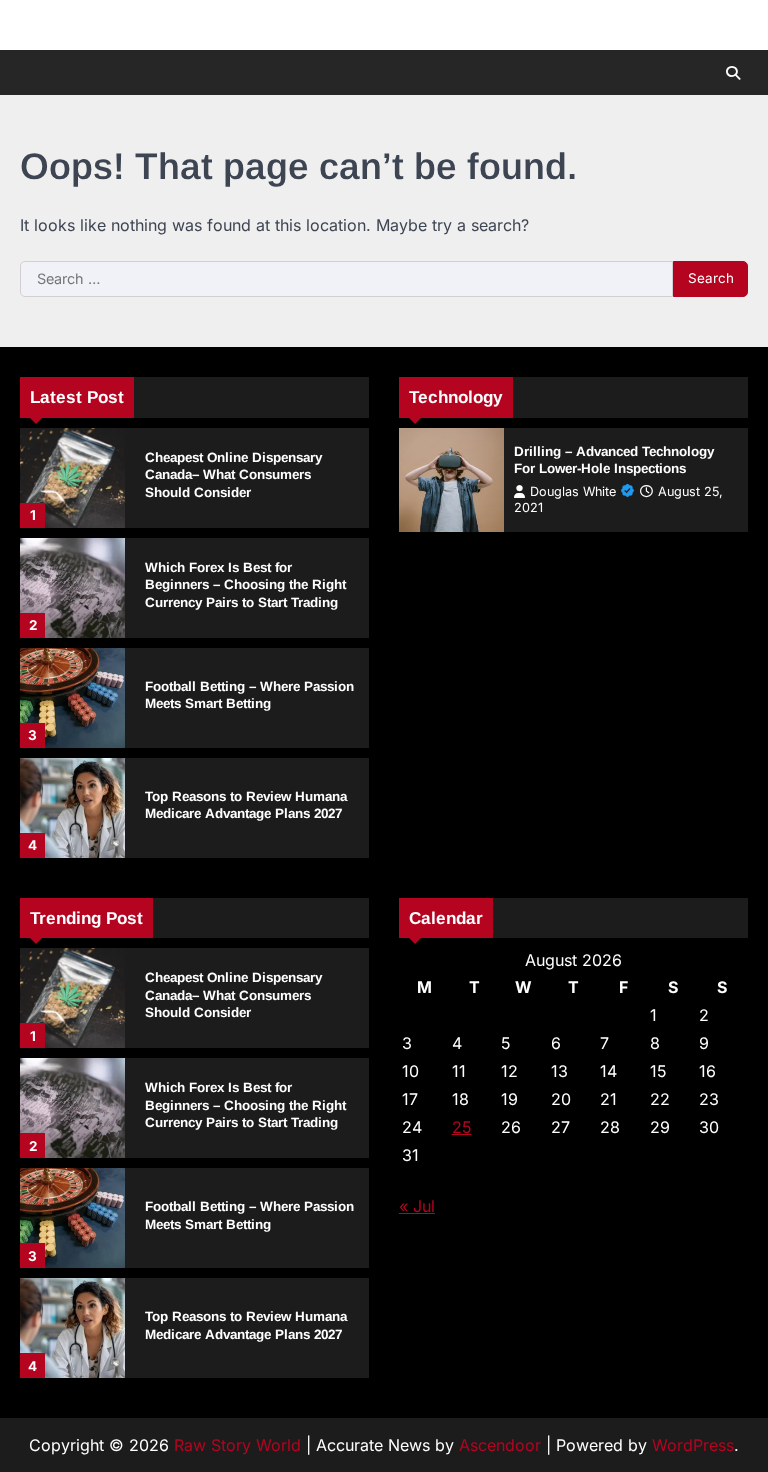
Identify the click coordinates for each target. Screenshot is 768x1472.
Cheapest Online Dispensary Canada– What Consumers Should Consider (233, 475)
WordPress (693, 1445)
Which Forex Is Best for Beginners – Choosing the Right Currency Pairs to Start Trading (245, 585)
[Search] (733, 73)
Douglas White (573, 491)
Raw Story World (237, 1445)
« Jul (417, 1206)
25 (462, 1127)
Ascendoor (500, 1445)
